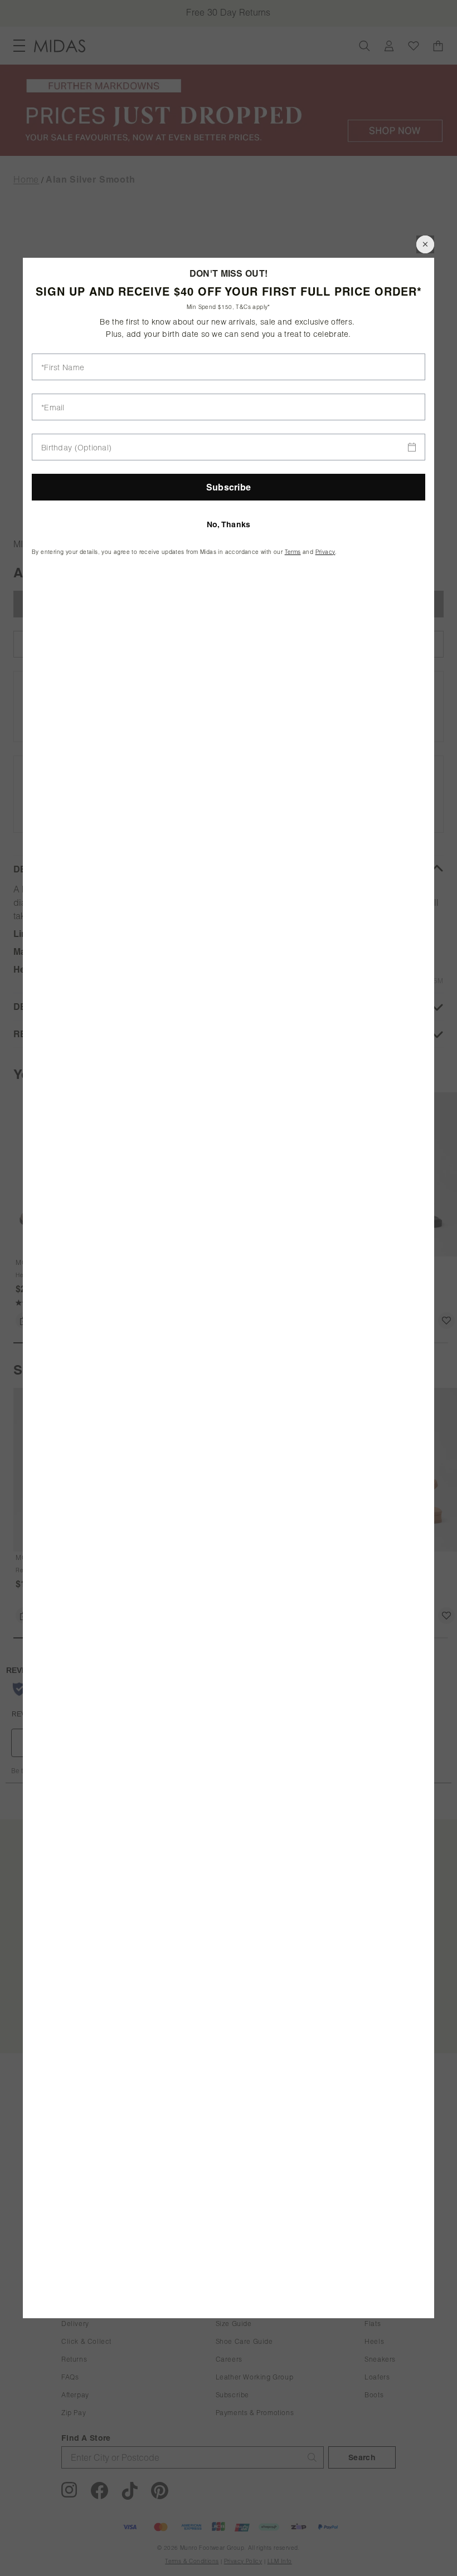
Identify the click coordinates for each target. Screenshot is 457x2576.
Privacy (325, 552)
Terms (293, 552)
